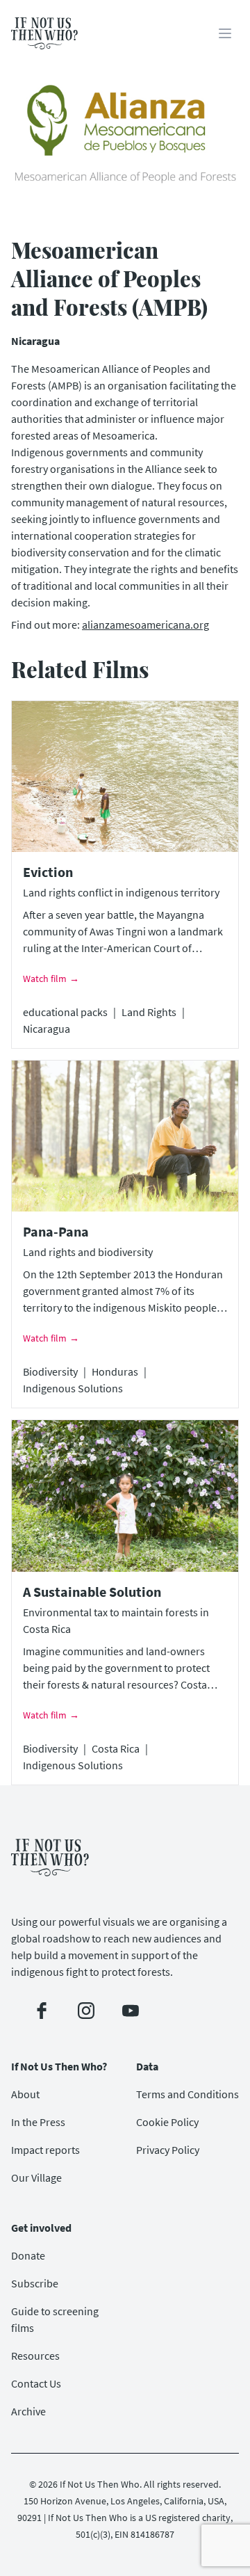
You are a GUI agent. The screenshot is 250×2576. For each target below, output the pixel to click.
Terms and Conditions (187, 2094)
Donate (28, 2255)
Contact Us (36, 2383)
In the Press (38, 2122)
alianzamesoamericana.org (145, 625)
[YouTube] (131, 2011)
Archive (28, 2411)
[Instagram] (86, 2011)
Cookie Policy (167, 2122)
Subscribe (35, 2283)
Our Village (36, 2177)
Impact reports (45, 2150)
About (25, 2094)
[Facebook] (42, 2011)
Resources (35, 2356)
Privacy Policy (168, 2150)
